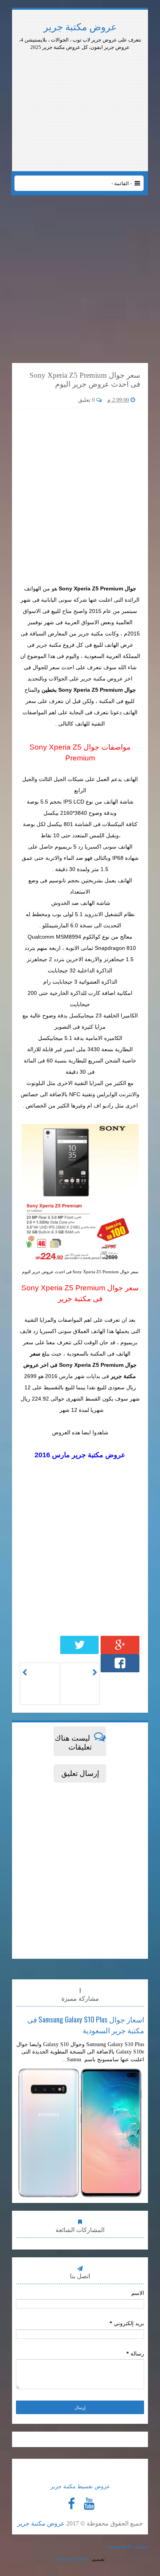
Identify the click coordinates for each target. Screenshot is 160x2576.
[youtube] (89, 2504)
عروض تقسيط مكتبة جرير (80, 2487)
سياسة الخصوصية (128, 2546)
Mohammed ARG (72, 2559)
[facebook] (71, 2504)
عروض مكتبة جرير (80, 27)
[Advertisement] (80, 72)
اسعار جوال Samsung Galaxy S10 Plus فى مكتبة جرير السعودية (86, 2024)
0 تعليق (87, 400)
